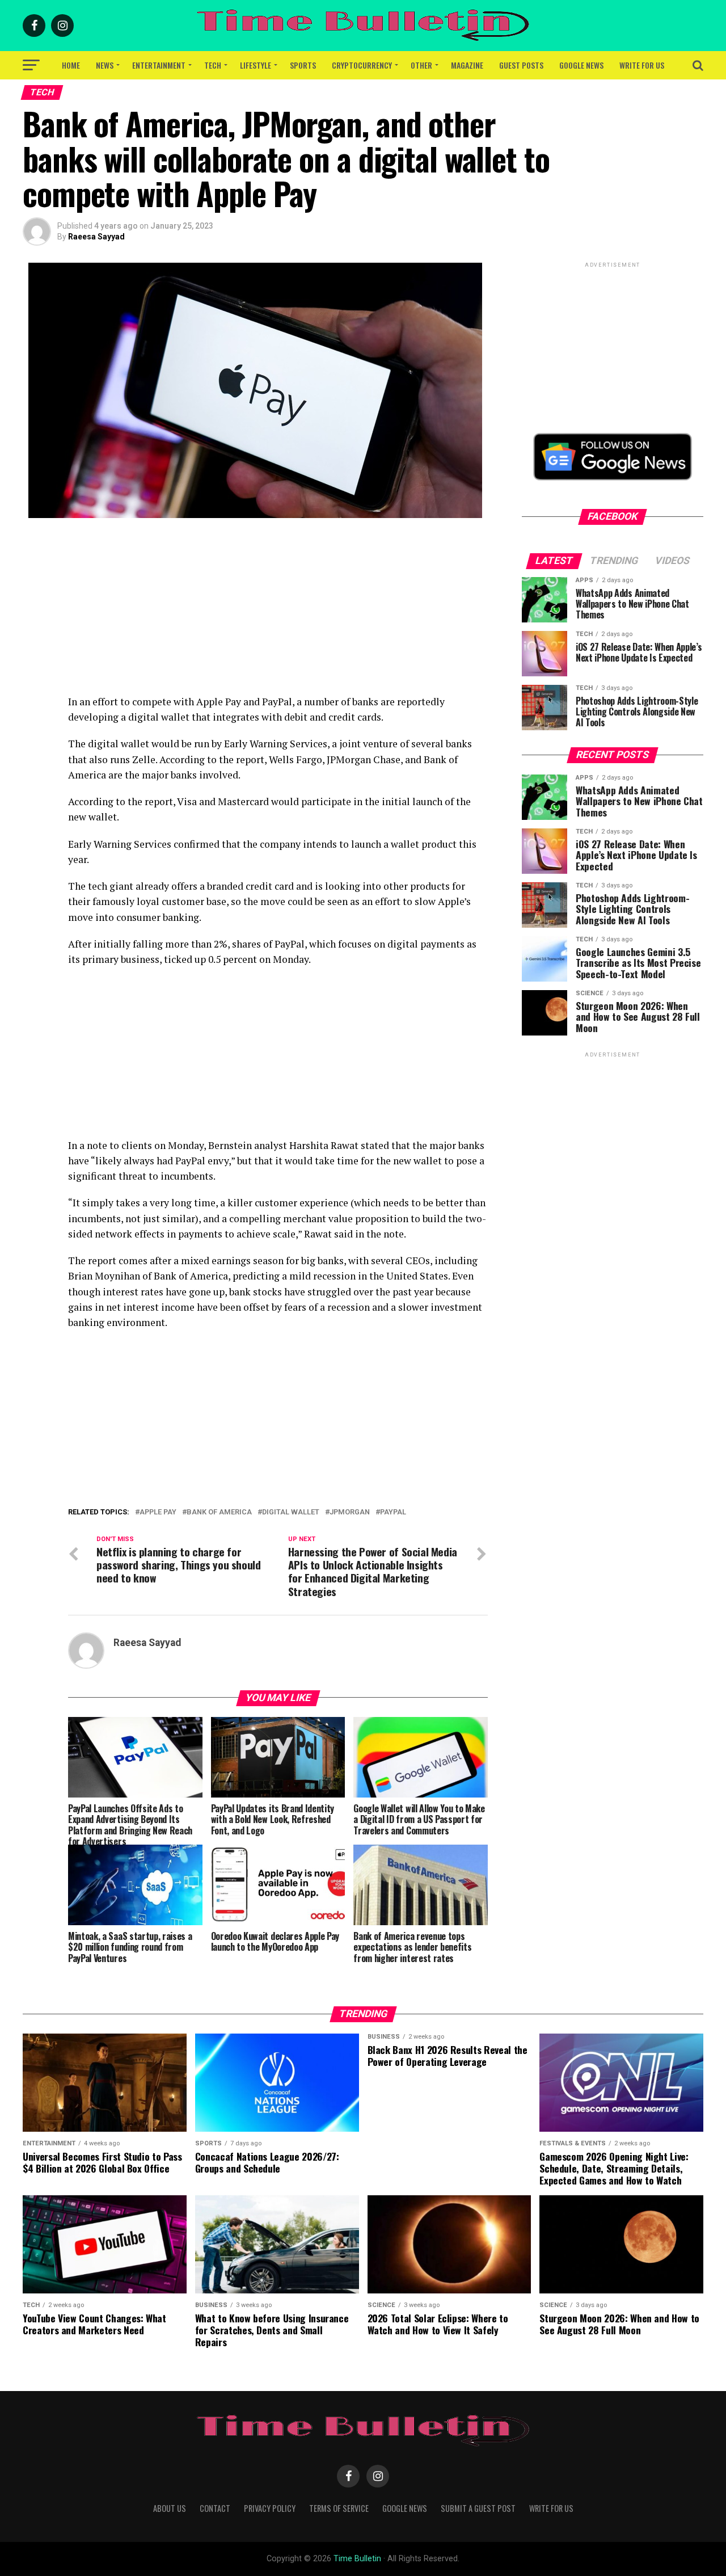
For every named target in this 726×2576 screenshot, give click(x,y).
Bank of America (219, 1512)
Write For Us (642, 65)
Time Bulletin (357, 2559)
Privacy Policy (270, 2508)
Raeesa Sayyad (96, 237)
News (105, 65)
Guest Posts (521, 65)
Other (421, 65)
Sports (303, 65)
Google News (581, 65)
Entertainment (159, 65)
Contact (215, 2508)
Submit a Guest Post (478, 2508)
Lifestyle (256, 65)
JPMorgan (350, 1512)
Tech (213, 65)
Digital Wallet (291, 1512)
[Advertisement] (278, 614)
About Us (170, 2508)
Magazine (467, 65)
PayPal (393, 1512)
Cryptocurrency (362, 65)
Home (71, 65)
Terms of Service (339, 2508)
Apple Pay (158, 1512)
